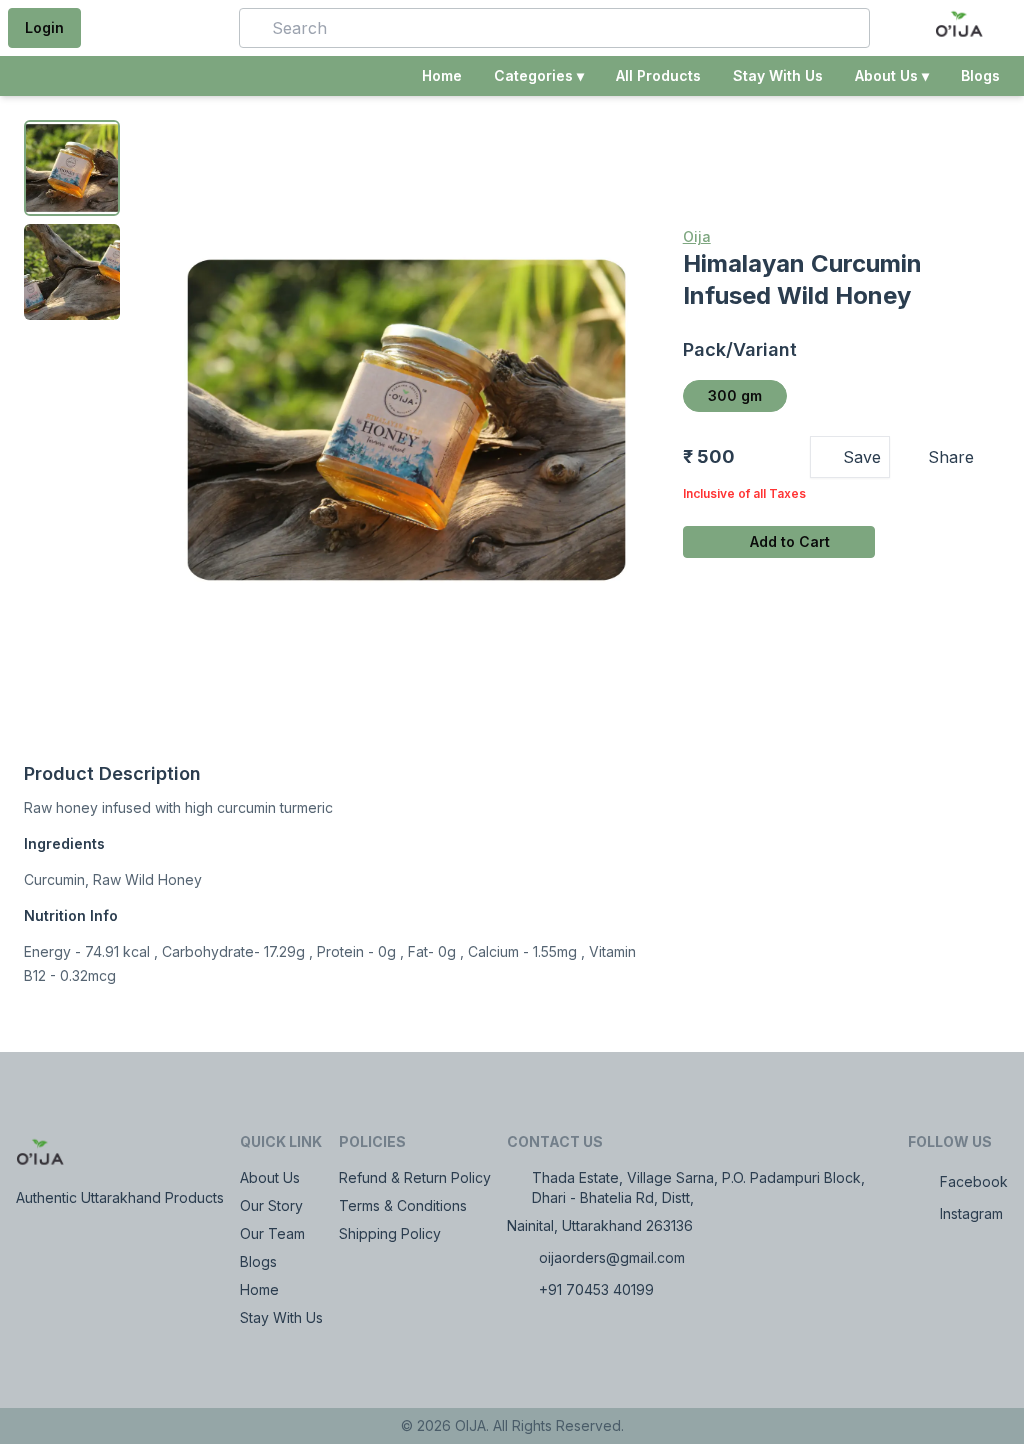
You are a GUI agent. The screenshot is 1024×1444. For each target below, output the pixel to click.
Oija (697, 236)
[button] (195, 28)
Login (44, 27)
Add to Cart (790, 541)
